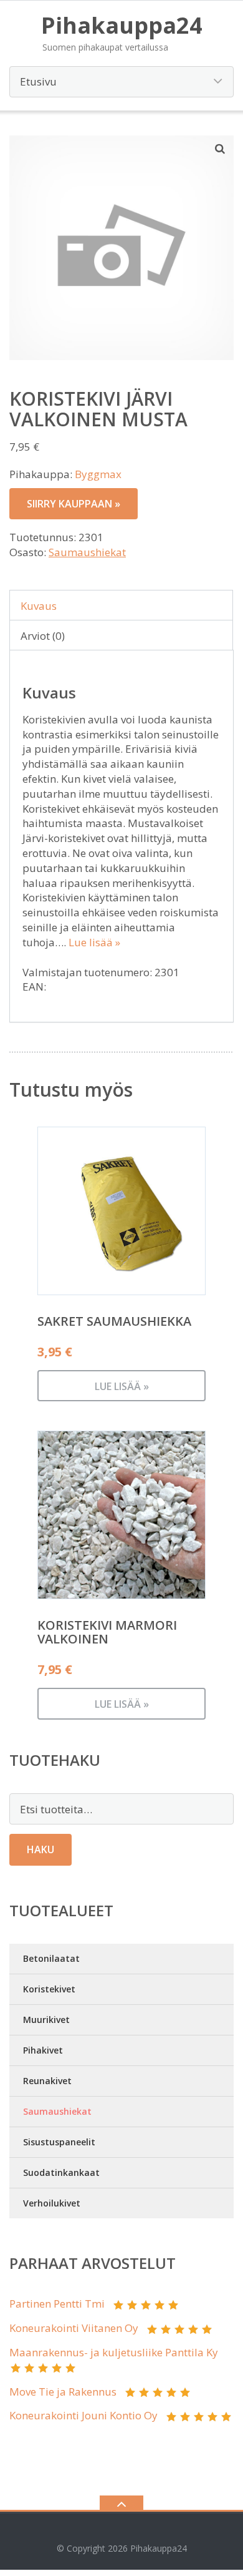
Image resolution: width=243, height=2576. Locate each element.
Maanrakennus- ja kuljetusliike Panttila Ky (114, 2352)
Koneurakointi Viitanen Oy (74, 2328)
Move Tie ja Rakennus (63, 2392)
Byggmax (98, 474)
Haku (40, 1849)
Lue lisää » (94, 942)
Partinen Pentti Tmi (57, 2304)
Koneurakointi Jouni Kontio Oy (83, 2415)
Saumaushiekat (87, 552)
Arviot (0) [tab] (43, 636)
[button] (221, 149)
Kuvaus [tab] (39, 606)
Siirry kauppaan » (74, 504)
